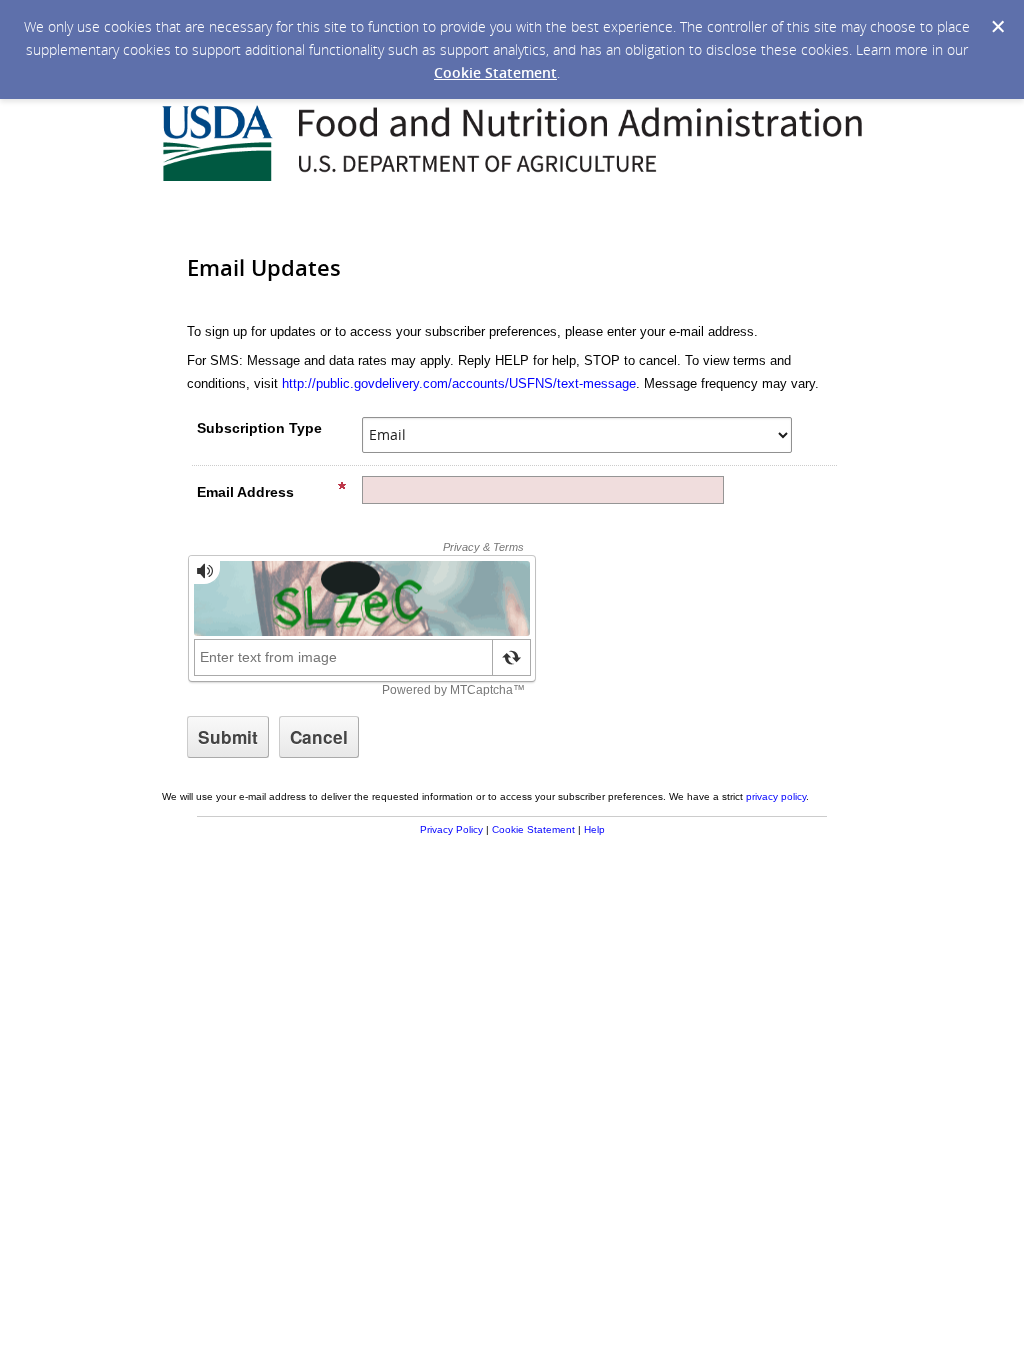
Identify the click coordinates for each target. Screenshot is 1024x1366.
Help (594, 829)
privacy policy (776, 796)
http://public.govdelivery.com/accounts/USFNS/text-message (459, 383)
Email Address (245, 492)
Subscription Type (259, 428)
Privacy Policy (451, 829)
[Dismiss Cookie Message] (998, 27)
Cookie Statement (495, 72)
